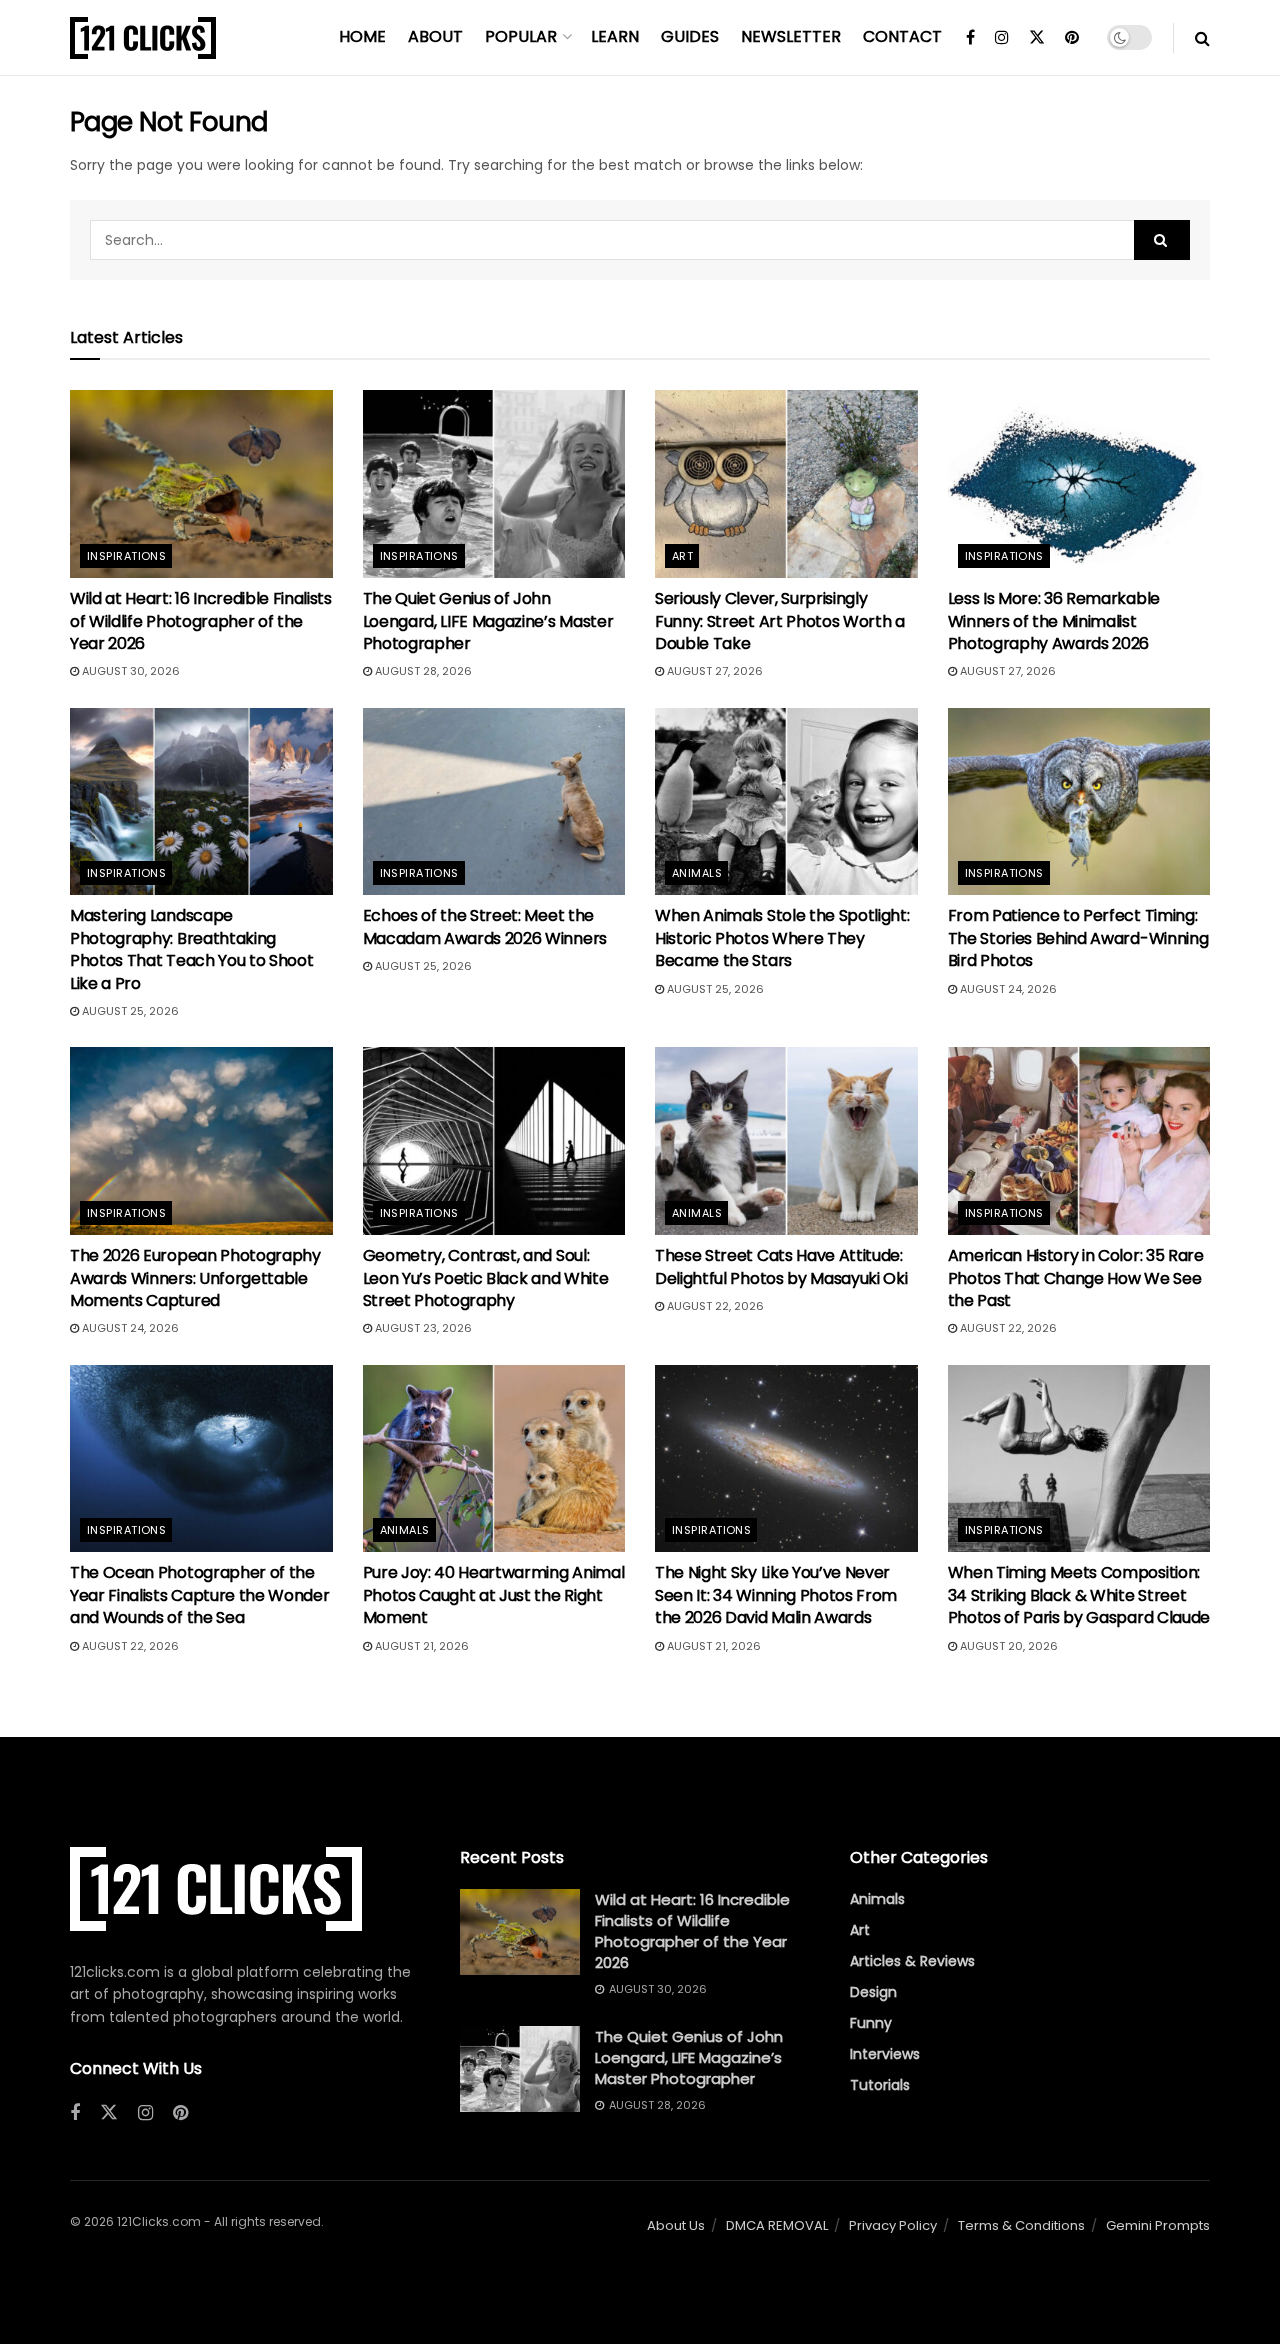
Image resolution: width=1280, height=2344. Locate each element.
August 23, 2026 (422, 1328)
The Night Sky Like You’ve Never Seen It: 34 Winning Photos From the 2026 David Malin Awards (776, 1595)
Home (362, 36)
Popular (521, 36)
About (435, 36)
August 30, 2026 (129, 671)
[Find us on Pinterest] (1072, 38)
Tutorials (880, 2085)
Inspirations (126, 556)
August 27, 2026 (713, 671)
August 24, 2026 (1007, 989)
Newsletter (791, 36)
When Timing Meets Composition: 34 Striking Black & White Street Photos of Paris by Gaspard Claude (1079, 1595)
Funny (871, 2023)
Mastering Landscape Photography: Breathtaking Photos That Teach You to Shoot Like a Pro (191, 949)
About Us (676, 2225)
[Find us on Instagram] (1002, 38)
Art (682, 556)
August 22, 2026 (714, 1306)
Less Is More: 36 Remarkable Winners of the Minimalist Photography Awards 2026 (1054, 621)
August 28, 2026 (422, 671)
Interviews (885, 2054)
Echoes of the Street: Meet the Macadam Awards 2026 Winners (485, 926)
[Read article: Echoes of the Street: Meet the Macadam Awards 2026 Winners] (494, 802)
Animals (697, 873)
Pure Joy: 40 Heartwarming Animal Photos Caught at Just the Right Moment (494, 1595)
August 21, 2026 (420, 1646)
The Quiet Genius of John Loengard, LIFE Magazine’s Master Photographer (488, 621)
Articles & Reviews (912, 1961)
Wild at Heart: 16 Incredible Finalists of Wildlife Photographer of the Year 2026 (201, 621)
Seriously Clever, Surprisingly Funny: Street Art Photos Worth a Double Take (780, 621)
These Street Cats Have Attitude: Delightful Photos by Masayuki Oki (781, 1266)
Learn (615, 36)
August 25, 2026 (129, 1011)
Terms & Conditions (1021, 2225)
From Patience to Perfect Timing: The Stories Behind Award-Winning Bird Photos (1078, 938)
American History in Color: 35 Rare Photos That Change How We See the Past (1076, 1278)
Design (873, 1992)
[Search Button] (1202, 38)
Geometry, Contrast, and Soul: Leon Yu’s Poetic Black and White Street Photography (486, 1278)
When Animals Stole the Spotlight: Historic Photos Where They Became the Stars (782, 938)
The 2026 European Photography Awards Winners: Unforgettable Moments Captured (195, 1278)
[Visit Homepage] (143, 38)
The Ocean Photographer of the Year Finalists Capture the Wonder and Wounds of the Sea (199, 1595)
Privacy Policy (893, 2225)
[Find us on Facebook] (970, 38)
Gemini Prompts (1158, 2225)
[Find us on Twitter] (1037, 38)
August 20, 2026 (1007, 1646)
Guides (690, 36)
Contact (902, 36)
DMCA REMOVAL (777, 2225)
